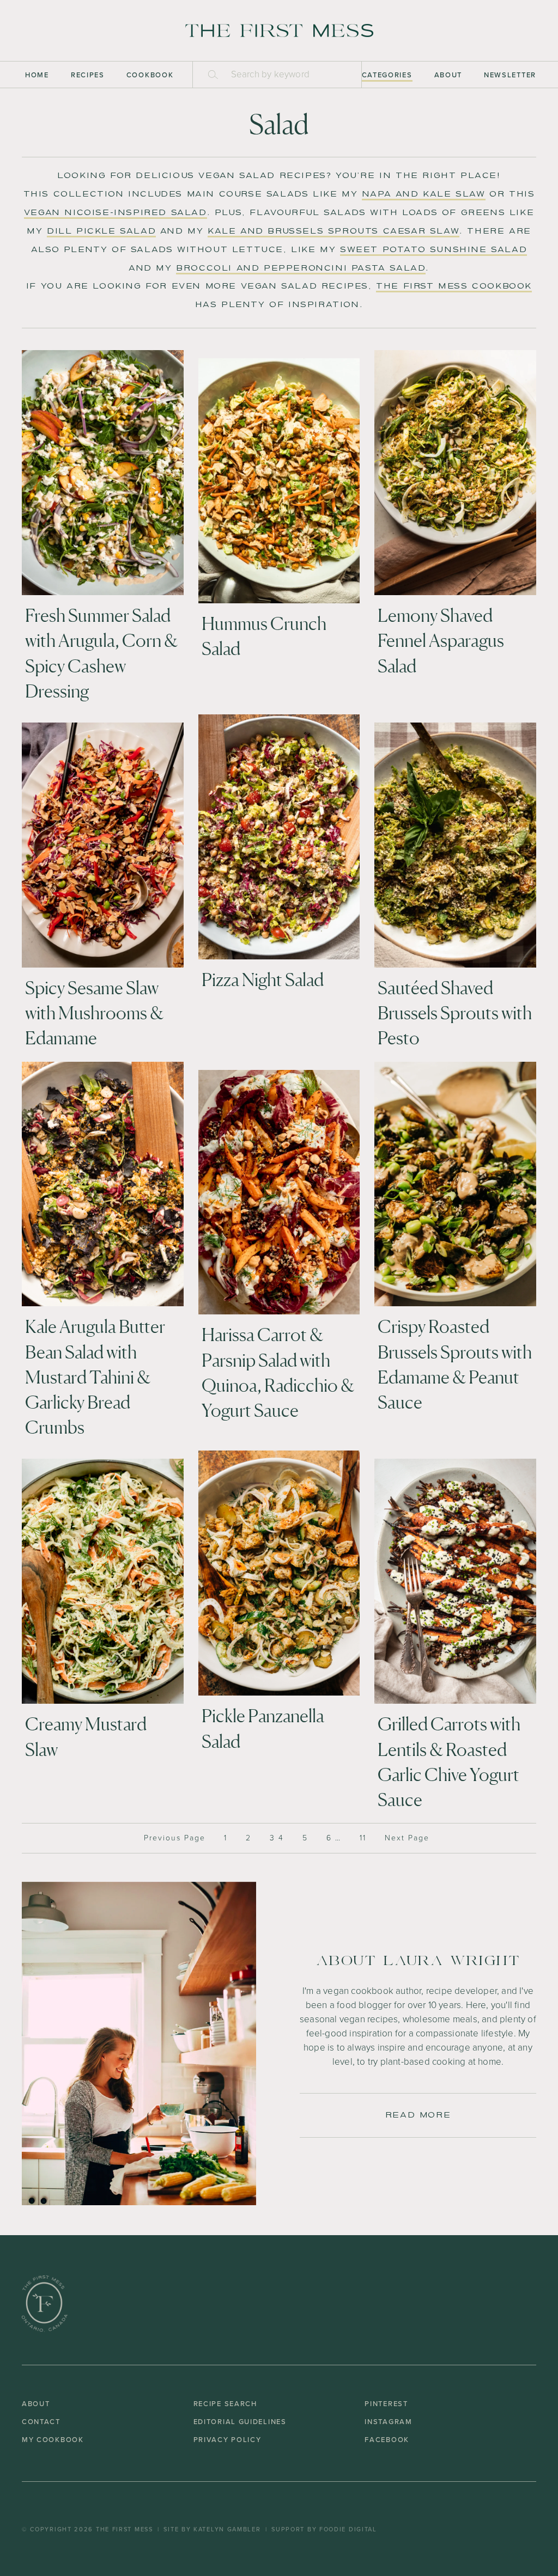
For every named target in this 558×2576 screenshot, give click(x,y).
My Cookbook (53, 2440)
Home (37, 75)
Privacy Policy (228, 2440)
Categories (387, 75)
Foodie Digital (348, 2529)
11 (363, 1838)
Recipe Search (225, 2404)
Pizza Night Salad (263, 980)
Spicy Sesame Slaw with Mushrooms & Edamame (94, 1013)
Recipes (88, 75)
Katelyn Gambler (227, 2529)
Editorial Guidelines (240, 2422)
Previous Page (175, 1838)
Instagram (388, 2422)
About (448, 75)
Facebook (387, 2440)
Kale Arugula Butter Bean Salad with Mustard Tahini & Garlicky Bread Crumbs (95, 1377)
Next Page (407, 1838)
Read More (418, 2115)
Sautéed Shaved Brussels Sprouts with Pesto (455, 1013)
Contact (41, 2422)
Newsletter (510, 75)
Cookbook (150, 75)
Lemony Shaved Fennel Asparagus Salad (441, 640)
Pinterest (386, 2404)
